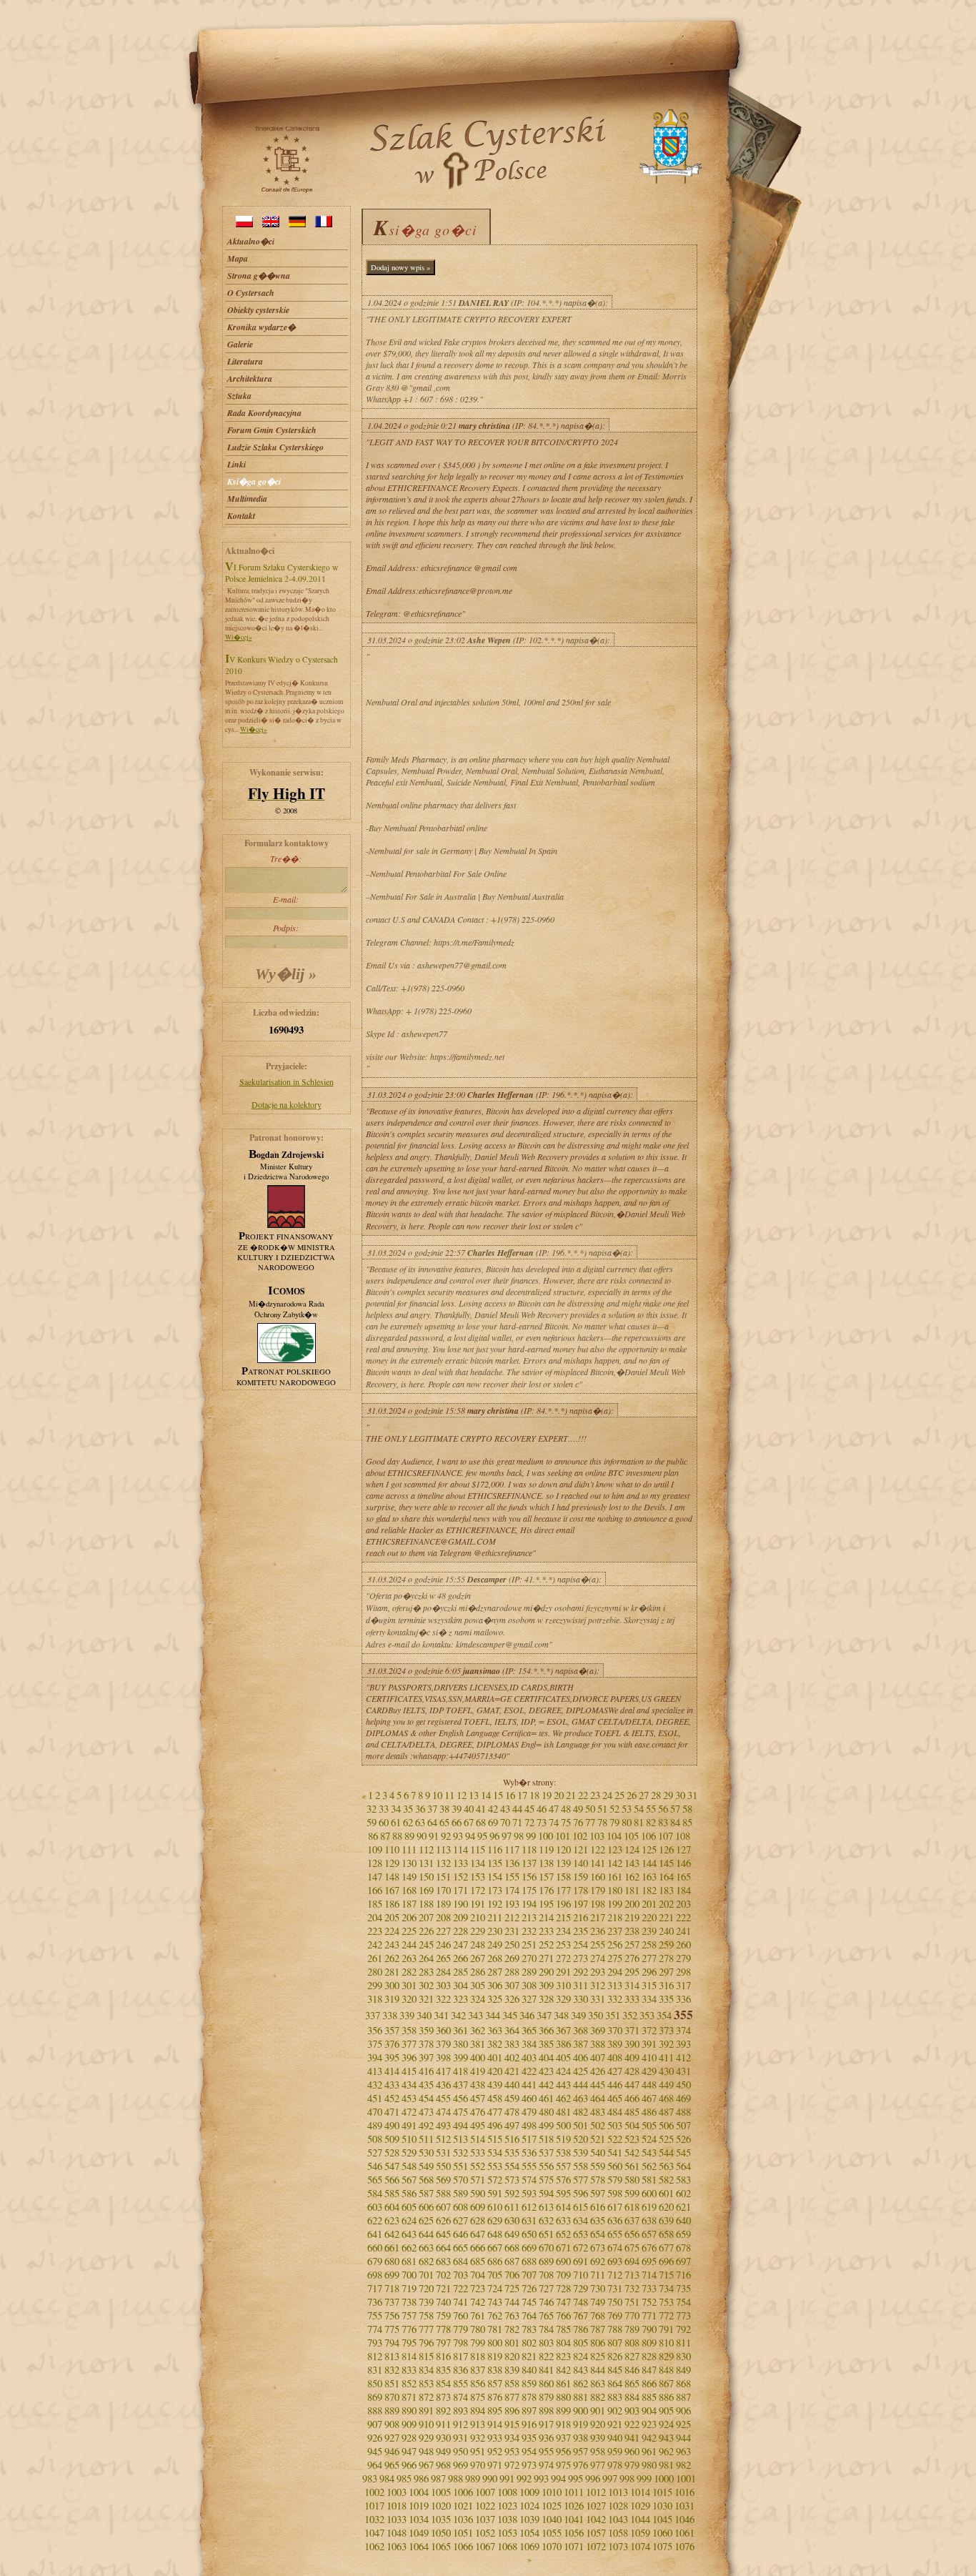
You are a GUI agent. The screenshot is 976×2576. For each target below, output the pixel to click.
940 (615, 2438)
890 (409, 2411)
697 (683, 2261)
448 (649, 2085)
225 (409, 1931)
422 (529, 2071)
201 (649, 1904)
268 (495, 1958)
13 (474, 1795)
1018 (397, 2506)
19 (547, 1795)
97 (507, 1836)
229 (478, 1931)
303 (443, 1985)
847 (649, 2370)
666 (478, 2248)
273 (581, 1958)
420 (495, 2071)
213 (529, 1917)
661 (392, 2248)
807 (615, 2343)
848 (666, 2370)
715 (666, 2275)
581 (649, 2180)
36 (420, 1809)
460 (529, 2098)
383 (512, 2044)
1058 (618, 2533)
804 (563, 2343)
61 (396, 1822)
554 (512, 2166)
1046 (684, 2519)
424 (563, 2071)
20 (559, 1795)
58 (687, 1809)
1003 (397, 2492)
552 (478, 2166)
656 (632, 2234)
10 (437, 1795)
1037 (485, 2519)
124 (632, 1849)
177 (563, 1890)
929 (426, 2438)
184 (683, 1890)
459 (512, 2098)
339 (407, 2015)
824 (581, 2356)
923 (649, 2424)
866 (649, 2383)
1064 (419, 2546)
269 (512, 1958)
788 (615, 2329)
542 (632, 2153)
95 (482, 1836)
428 (632, 2071)
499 (546, 2125)
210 (478, 1917)
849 (683, 2370)
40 (469, 1809)
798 (460, 2343)
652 (563, 2234)
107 (666, 1836)
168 (409, 1890)
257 (632, 1945)
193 (512, 1904)
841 (546, 2370)
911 (443, 2424)
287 (495, 1972)
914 (495, 2424)
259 (666, 1945)
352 (630, 2015)
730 (598, 2288)
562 (649, 2166)
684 (460, 2261)
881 (581, 2397)
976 (581, 2465)
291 (563, 1972)
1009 (529, 2492)
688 (529, 2261)
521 (598, 2139)
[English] (271, 224)
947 (409, 2451)
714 (649, 2275)
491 (409, 2125)
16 (510, 1795)
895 (495, 2411)
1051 (463, 2533)
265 (443, 1958)
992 (524, 2478)
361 (460, 2030)
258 (649, 1945)
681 (409, 2261)
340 (424, 2015)
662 (409, 2248)
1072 (596, 2546)
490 (392, 2125)
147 (375, 1877)
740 (443, 2302)
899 (563, 2411)
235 (581, 1931)
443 (563, 2085)
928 (409, 2438)
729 (581, 2288)
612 (529, 2207)
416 (426, 2071)
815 (426, 2356)
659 (683, 2234)
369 (598, 2030)
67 (469, 1822)
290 (546, 1972)
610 (495, 2207)
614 (563, 2207)
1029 (640, 2506)
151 (443, 1877)
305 (478, 1985)
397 (426, 2057)
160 (598, 1877)
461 (546, 2098)
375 (375, 2044)
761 (478, 2315)
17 (522, 1795)
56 (663, 1809)
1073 (618, 2546)
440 (512, 2085)
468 (666, 2098)
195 (546, 1904)
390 (632, 2044)
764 (529, 2315)
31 (692, 1795)
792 (683, 2329)
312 (598, 1985)
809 (649, 2343)
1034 (419, 2519)
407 (598, 2057)
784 (546, 2329)
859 (529, 2383)
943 (666, 2438)
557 (563, 2166)
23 (595, 1795)
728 (563, 2288)
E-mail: (286, 899)
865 (632, 2383)
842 (563, 2370)
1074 (640, 2546)
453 (409, 2098)
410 (649, 2057)
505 (649, 2125)
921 (615, 2424)
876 (495, 2397)
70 (505, 1822)
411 (666, 2057)
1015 (662, 2492)
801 (512, 2343)
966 (409, 2465)
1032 (374, 2519)
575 (546, 2180)
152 (460, 1877)
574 (529, 2180)
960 (632, 2451)
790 (649, 2329)
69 (493, 1822)
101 (563, 1836)
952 (495, 2451)
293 (598, 1972)
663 (426, 2248)
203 (683, 1904)
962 (666, 2451)
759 (443, 2315)
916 (529, 2424)
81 (639, 1822)
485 (632, 2112)
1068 (507, 2546)
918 (563, 2424)
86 (373, 1836)
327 (529, 1999)
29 (668, 1795)
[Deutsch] (297, 224)
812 (375, 2356)
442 (546, 2085)
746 (546, 2302)
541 (615, 2153)
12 (462, 1795)
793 (375, 2343)
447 (632, 2085)
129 (392, 1863)
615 (581, 2207)
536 (529, 2153)
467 (649, 2098)
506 (666, 2125)
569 (443, 2180)
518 (546, 2139)
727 (546, 2288)
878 (529, 2397)
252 (546, 1945)
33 (384, 1809)
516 (512, 2139)
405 (563, 2057)
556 (546, 2166)
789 (632, 2329)
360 (443, 2030)
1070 (552, 2546)
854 (443, 2383)
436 (443, 2085)
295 (632, 1972)
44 (517, 1809)
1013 (618, 2492)
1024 (529, 2506)
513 (460, 2139)
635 (598, 2220)
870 (392, 2397)
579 (615, 2180)
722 (460, 2288)
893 (460, 2411)
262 (392, 1958)
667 (495, 2248)
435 (426, 2085)
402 (512, 2057)
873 (443, 2397)
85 (687, 1822)
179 (598, 1890)
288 (512, 1972)
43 (505, 1809)
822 (546, 2356)
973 (529, 2465)
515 (495, 2139)
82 (651, 1822)
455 (443, 2098)
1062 (374, 2546)
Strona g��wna (259, 276)
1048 (397, 2533)
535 (512, 2153)
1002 (374, 2492)
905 (666, 2411)
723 (478, 2288)
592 (512, 2193)
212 (512, 1917)
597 (598, 2193)
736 (375, 2302)
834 (426, 2370)
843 (581, 2370)
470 (375, 2112)
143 (632, 1863)
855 (460, 2383)
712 (615, 2275)
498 (529, 2125)
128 (375, 1863)
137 (529, 1863)
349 (578, 2015)
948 (426, 2451)
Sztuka (239, 396)
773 (683, 2315)
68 (481, 1822)
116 (495, 1849)
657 (649, 2234)
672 (581, 2248)
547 (392, 2166)
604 (392, 2207)
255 (598, 1945)
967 (426, 2465)
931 (460, 2438)
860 (546, 2383)
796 (426, 2343)
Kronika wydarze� (262, 327)
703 (460, 2275)
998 (627, 2478)
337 (373, 2015)
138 (546, 1863)
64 (432, 1822)
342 (458, 2015)
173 (495, 1890)
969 (460, 2465)
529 (409, 2153)
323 (460, 1999)
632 (546, 2220)
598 (615, 2193)
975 (563, 2465)
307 (512, 1985)
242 (375, 1945)
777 (426, 2329)
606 (426, 2207)
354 (664, 2015)
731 (615, 2288)
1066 (463, 2546)
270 (529, 1958)
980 (649, 2465)
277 (649, 1958)
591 (495, 2193)
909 (409, 2424)
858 (512, 2383)
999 (644, 2478)
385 (546, 2044)
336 (683, 1999)
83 (663, 1822)
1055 (552, 2533)
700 (409, 2275)
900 (581, 2411)
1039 (529, 2519)
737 (392, 2302)
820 (512, 2356)
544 (666, 2153)
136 (512, 1863)
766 (563, 2315)
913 (478, 2424)
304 (460, 1985)
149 (409, 1877)
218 (615, 1917)
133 (460, 1863)
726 (529, 2288)
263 (409, 1958)
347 (544, 2015)
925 (683, 2424)
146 (683, 1863)
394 (375, 2057)
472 (409, 2112)
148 (392, 1877)
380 (460, 2044)
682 (426, 2261)
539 (581, 2153)
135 (495, 1863)
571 (478, 2180)
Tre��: (286, 858)
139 (563, 1863)
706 (512, 2275)
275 (615, 1958)
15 (498, 1795)
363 (495, 2030)
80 (627, 1822)
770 (632, 2315)
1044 (640, 2519)
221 (666, 1917)
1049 (419, 2533)
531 (443, 2153)
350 (596, 2015)
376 (392, 2044)
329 (563, 1999)
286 (478, 1972)
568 (426, 2180)
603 (375, 2207)
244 (409, 1945)
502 (598, 2125)
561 (632, 2166)
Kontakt (241, 516)
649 (512, 2234)
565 (375, 2180)
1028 (618, 2506)
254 (581, 1945)
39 (457, 1809)
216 (581, 1917)
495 (478, 2125)
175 (529, 1890)
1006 (463, 2492)
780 (478, 2329)
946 (392, 2451)
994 (558, 2478)
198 (598, 1904)
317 (683, 1985)
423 (546, 2071)
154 (495, 1877)
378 (426, 2044)
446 (615, 2085)
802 (529, 2343)
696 (666, 2261)
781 (495, 2329)
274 (598, 1958)
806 (598, 2343)
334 (649, 1999)
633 (563, 2220)
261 (375, 1958)
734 (666, 2288)
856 (478, 2383)
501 (581, 2125)
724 (495, 2288)
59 (372, 1822)
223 (375, 1931)
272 (563, 1958)
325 (495, 1999)
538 (563, 2153)
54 (639, 1809)
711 (598, 2275)
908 (392, 2424)
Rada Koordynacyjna (264, 413)
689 (546, 2261)
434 (409, 2085)
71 (517, 1822)
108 (683, 1836)
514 (478, 2139)
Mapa (238, 258)
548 (409, 2166)
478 (512, 2112)
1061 (684, 2533)
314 (632, 1985)
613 (546, 2207)
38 (444, 1809)
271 (546, 1958)
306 (495, 1985)
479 (529, 2112)
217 (598, 1917)
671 (563, 2248)
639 (666, 2220)
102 (580, 1836)
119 (546, 1849)
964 (375, 2465)
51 (602, 1809)
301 (409, 1985)
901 (598, 2411)
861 (563, 2383)
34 (396, 1809)
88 (397, 1836)
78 (602, 1822)
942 (649, 2438)
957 (581, 2451)
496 (495, 2125)
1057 (596, 2533)
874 (460, 2397)
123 (615, 1849)
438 (478, 2085)
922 (632, 2424)
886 (666, 2397)
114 (460, 1849)
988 (455, 2478)
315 (649, 1985)
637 (632, 2220)
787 (598, 2329)
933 (495, 2438)
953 (512, 2451)
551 (460, 2166)
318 (375, 1999)
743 (495, 2302)
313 (615, 1985)
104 (614, 1836)
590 (478, 2193)
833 (409, 2370)
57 (675, 1809)
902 (615, 2411)
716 (683, 2275)
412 (683, 2057)
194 (529, 1904)
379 (443, 2044)
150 (426, 1877)
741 (460, 2302)
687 (512, 2261)
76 (578, 1822)
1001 (686, 2478)
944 (683, 2438)
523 (632, 2139)
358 (409, 2030)
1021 (463, 2506)
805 (581, 2343)
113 (443, 1849)
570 (460, 2180)
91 (434, 1836)
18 (534, 1795)
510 (409, 2139)
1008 (507, 2492)
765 (546, 2315)
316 (666, 1985)
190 (460, 1904)
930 (443, 2438)
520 (581, 2139)
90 (422, 1836)
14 (486, 1795)
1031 (684, 2506)
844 (598, 2370)
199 (615, 1904)
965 (392, 2465)
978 (615, 2465)
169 (426, 1890)
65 (444, 1822)
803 (546, 2343)
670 (546, 2248)
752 (649, 2302)
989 (473, 2478)
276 (632, 1958)
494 (460, 2125)
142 (615, 1863)
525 (666, 2139)
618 (632, 2207)
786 (581, 2329)
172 (478, 1890)
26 (632, 1795)
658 (666, 2234)
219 (632, 1917)
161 (615, 1877)
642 (392, 2234)
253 (563, 1945)
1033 (397, 2519)
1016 (684, 2492)
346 (527, 2015)
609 (478, 2207)
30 (680, 1795)
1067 (485, 2546)
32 (372, 1809)
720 (426, 2288)
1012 (596, 2492)
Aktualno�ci (251, 241)
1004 (419, 2492)
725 (512, 2288)
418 (460, 2071)
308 (529, 1985)
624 (409, 2220)
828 (649, 2356)
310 (563, 1985)
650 (529, 2234)
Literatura (245, 361)
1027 (596, 2506)
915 (512, 2424)
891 (426, 2411)
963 (683, 2451)
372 (649, 2030)
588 (443, 2193)
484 (615, 2112)
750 (615, 2302)
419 (478, 2071)
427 (615, 2071)
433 (392, 2085)
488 (683, 2112)
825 (598, 2356)
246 (443, 1945)
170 (443, 1890)
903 (632, 2411)
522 (615, 2139)
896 (512, 2411)
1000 (664, 2478)
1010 (552, 2492)
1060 (662, 2533)
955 (546, 2451)
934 (512, 2438)
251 (529, 1945)
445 (598, 2085)
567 (409, 2180)
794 (392, 2343)
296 (649, 1972)
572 (495, 2180)
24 (607, 1795)
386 (563, 2044)
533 (478, 2153)
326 (512, 1999)
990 (490, 2478)
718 (392, 2288)
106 (648, 1836)
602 (683, 2193)
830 (683, 2356)
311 (581, 1985)
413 (375, 2071)
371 (632, 2030)
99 (531, 1836)
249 (495, 1945)
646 (460, 2234)
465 (615, 2098)
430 (666, 2071)
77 (590, 1822)
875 (478, 2397)
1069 (529, 2546)
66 (457, 1822)
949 (443, 2451)
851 (392, 2383)
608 (460, 2207)
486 (649, 2112)
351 (613, 2015)
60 (384, 1822)
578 (598, 2180)
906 (683, 2411)
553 (495, 2166)
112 (426, 1849)
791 (666, 2329)
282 (409, 1972)
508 (375, 2139)
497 (512, 2125)
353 (647, 2015)
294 (615, 1972)
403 (529, 2057)
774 (375, 2329)
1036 (463, 2519)
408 (615, 2057)
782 (512, 2329)
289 (529, 1972)
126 (666, 1849)
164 (666, 1877)
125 (649, 1849)
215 (563, 1917)
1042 (596, 2519)
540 (598, 2153)
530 (426, 2153)
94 (470, 1836)
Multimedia (247, 499)
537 (546, 2153)
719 (409, 2288)
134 (478, 1863)
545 (683, 2153)
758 (426, 2315)
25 (619, 1795)
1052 (485, 2533)
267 (478, 1958)
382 (495, 2044)
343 (475, 2015)
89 (409, 1836)
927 (392, 2438)
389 (615, 2044)
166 (375, 1890)
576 (563, 2180)
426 (598, 2071)
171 (460, 1890)
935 (529, 2438)
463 (581, 2098)
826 (615, 2356)
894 (478, 2411)
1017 (374, 2506)
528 (392, 2153)
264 (426, 1958)
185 (375, 1904)
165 (683, 1877)
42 (493, 1809)
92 (446, 1836)
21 (571, 1795)
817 (460, 2356)
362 (478, 2030)
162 (632, 1877)
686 (495, 2261)
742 (478, 2302)
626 (443, 2220)
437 (460, 2085)
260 (683, 1945)
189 (443, 1904)
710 (581, 2275)
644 (426, 2234)
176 (546, 1890)
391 (649, 2044)
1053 (507, 2533)
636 (615, 2220)
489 (375, 2125)
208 (443, 1917)
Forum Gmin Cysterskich (272, 430)
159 (581, 1877)
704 (478, 2275)
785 (563, 2329)
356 (375, 2030)
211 (495, 1917)
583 (683, 2180)
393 (683, 2044)
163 (649, 1877)
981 (666, 2465)
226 (426, 1931)
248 (478, 1945)
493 (443, 2125)
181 (632, 1890)
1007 (485, 2492)
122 (598, 1849)
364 (512, 2030)
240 (666, 1931)
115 (478, 1849)
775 (392, 2329)
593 (529, 2193)
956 (563, 2451)
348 (561, 2015)
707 (529, 2275)
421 (512, 2071)
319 (392, 1999)
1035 (441, 2519)
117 (512, 1849)
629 (495, 2220)
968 (443, 2465)
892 (443, 2411)
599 (632, 2193)
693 (615, 2261)
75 (566, 1822)
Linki (236, 464)
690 (563, 2261)
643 (409, 2234)
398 (443, 2057)
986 (421, 2478)
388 (598, 2044)
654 (598, 2234)
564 (683, 2166)
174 (512, 1890)
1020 (441, 2506)
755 (375, 2315)
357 (392, 2030)
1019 (419, 2506)
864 (615, 2383)
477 (495, 2112)
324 (478, 1999)
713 (632, 2275)
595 (563, 2193)
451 (375, 2098)
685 (478, 2261)
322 (443, 1999)
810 (666, 2343)
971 (495, 2465)
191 (478, 1904)
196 (563, 1904)
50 (590, 1809)
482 (581, 2112)
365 (529, 2030)
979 (632, 2465)
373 (666, 2030)
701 (426, 2275)
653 (581, 2234)
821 (529, 2356)
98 (519, 1836)
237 (615, 1931)
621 (683, 2207)
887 (683, 2397)
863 (598, 2383)
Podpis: (286, 928)
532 (460, 2153)
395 (392, 2057)
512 (443, 2139)
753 (666, 2302)
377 (409, 2044)
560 (615, 2166)
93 (458, 1836)
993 (541, 2478)
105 (631, 1836)
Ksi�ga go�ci (254, 481)
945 (375, 2451)
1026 (574, 2506)
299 (375, 1985)
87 (385, 1836)
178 (581, 1890)
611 (512, 2207)
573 (512, 2180)
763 (512, 2315)
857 (495, 2383)
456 (460, 2098)
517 (529, 2139)
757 (409, 2315)
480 (546, 2112)
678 (683, 2248)
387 (581, 2044)
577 (581, 2180)
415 (409, 2071)
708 (546, 2275)
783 (529, 2329)
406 (581, 2057)
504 (632, 2125)
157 (546, 1877)
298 (683, 1972)
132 (443, 1863)
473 (426, 2112)
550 (443, 2166)
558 (581, 2166)
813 (392, 2356)
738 (409, 2302)
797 (443, 2343)
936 (546, 2438)
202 (666, 1904)
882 (598, 2397)
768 (598, 2315)
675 (632, 2248)
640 (683, 2220)
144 (649, 1863)
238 (632, 1931)
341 (441, 2015)
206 (409, 1917)
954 (529, 2451)
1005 (441, 2492)
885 (649, 2397)
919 (581, 2424)
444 (581, 2085)
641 (375, 2234)
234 (563, 1931)
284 (443, 1972)
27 (644, 1795)
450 (683, 2085)
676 (649, 2248)
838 (495, 2370)
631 (529, 2220)
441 (529, 2085)
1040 (552, 2519)
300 (392, 1985)
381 (478, 2044)
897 (529, 2411)
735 (683, 2288)
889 (392, 2411)
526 (683, 2139)
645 (443, 2234)
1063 (397, 2546)
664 (443, 2248)
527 (375, 2153)
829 (666, 2356)
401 (495, 2057)
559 (598, 2166)
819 (495, 2356)
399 (460, 2057)
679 (375, 2261)
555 (529, 2166)
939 (598, 2438)
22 (583, 1795)
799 (478, 2343)
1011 (574, 2492)
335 (666, 1999)
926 (375, 2438)
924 (666, 2424)
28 (656, 1795)
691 (581, 2261)
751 (632, 2302)
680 (392, 2261)
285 (460, 1972)
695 (649, 2261)
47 (554, 1809)
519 (563, 2139)
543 (649, 2153)
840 (529, 2370)
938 (581, 2438)
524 (649, 2139)
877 (512, 2397)
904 (649, 2411)
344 (493, 2015)
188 (426, 1904)
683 (443, 2261)
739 (426, 2302)
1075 (662, 2546)
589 (460, 2193)
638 (649, 2220)
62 (408, 1822)
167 (392, 1890)
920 (598, 2424)
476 (478, 2112)
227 (443, 1931)
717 (375, 2288)
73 (542, 1822)
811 (683, 2343)
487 (666, 2112)
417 (443, 2071)
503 (615, 2125)
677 (666, 2248)
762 (495, 2315)
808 (632, 2343)
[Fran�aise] (324, 224)
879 (546, 2397)
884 (632, 2397)
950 (460, 2451)
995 (576, 2478)
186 (392, 1904)
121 (581, 1849)
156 (529, 1877)
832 (392, 2370)
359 (426, 2030)
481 (563, 2112)
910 (426, 2424)
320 (409, 1999)
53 (627, 1809)
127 (683, 1849)
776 (409, 2329)
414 (392, 2071)
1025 (552, 2506)
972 (512, 2465)
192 (495, 1904)
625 (426, 2220)
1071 (574, 2546)
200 (632, 1904)
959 (615, 2451)
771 (649, 2315)
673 (598, 2248)
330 (581, 1999)
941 (632, 2438)
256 (615, 1945)
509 (392, 2139)
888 (375, 2411)
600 (649, 2193)
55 (651, 1809)
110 (392, 1849)
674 (615, 2248)
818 (478, 2356)
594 (546, 2193)
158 (563, 1877)
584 (375, 2193)
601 (666, 2193)
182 (649, 1890)
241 (683, 1931)
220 (649, 1917)
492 (426, 2125)
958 (598, 2451)
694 (632, 2261)
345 (510, 2015)
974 (546, 2465)
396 (409, 2057)
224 (392, 1931)
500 (563, 2125)
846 (632, 2370)
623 (392, 2220)
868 (683, 2383)
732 (632, 2288)
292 (581, 1972)
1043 (618, 2519)
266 (460, 1958)
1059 (640, 2533)
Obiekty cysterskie (258, 310)
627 (460, 2220)
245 (426, 1945)
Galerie (240, 344)
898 (546, 2411)
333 (632, 1999)
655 (615, 2234)
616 (598, 2207)
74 (554, 1822)
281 (392, 1972)
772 (666, 2315)
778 (443, 2329)
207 (426, 1917)
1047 (374, 2533)
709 (563, 2275)
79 (614, 1822)
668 (512, 2248)
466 (632, 2098)
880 (563, 2397)
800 (495, 2343)
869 (375, 2397)
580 (632, 2180)
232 (529, 1931)
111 (409, 1849)
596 (581, 2193)
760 (460, 2315)
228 (460, 1931)
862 (581, 2383)
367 (563, 2030)
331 (598, 1999)
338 (390, 2015)
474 (443, 2112)
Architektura (250, 378)
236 (598, 1931)
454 (426, 2098)
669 (529, 2248)
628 (478, 2220)
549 (426, 2166)
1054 (529, 2533)
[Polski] (244, 224)
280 (375, 1972)
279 (683, 1958)
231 (512, 1931)
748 (581, 2302)
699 (392, 2275)
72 (529, 1822)
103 (597, 1836)
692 (598, 2261)
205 (392, 1917)
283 (426, 1972)
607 (443, 2207)
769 (615, 2315)
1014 (640, 2492)
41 (481, 1809)
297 (666, 1972)
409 (632, 2057)
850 (375, 2383)
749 (598, 2302)
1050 (441, 2533)
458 (495, 2098)
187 (409, 1904)
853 (426, 2383)
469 (683, 2098)
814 (409, 2356)
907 (375, 2424)
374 (683, 2030)
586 (409, 2193)
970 (478, 2465)
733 (649, 2288)
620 (666, 2207)
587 (426, 2193)
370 (615, 2030)
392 (666, 2044)
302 (426, 1985)
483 (598, 2112)
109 (375, 1849)
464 (598, 2098)
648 (495, 2234)
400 (478, 2057)
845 (615, 2370)
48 (566, 1809)
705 (495, 2275)
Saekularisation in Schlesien (287, 1081)
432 (375, 2085)
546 (375, 2166)
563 (666, 2166)
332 (615, 1999)
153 (478, 1877)
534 (495, 2153)
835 (443, 2370)
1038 (507, 2519)
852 (409, 2383)
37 (432, 1809)
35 (408, 1809)
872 (426, 2397)
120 (563, 1849)
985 (404, 2478)
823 (563, 2356)
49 (578, 1809)
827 (632, 2356)
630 (512, 2220)
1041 (574, 2519)
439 (495, 2085)
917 (546, 2424)
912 (460, 2424)
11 (449, 1795)
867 (666, 2383)
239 (649, 1931)
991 (507, 2478)
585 (392, 2193)
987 (438, 2478)
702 (443, 2275)
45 (529, 1809)
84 (675, 1822)
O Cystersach (251, 293)
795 (409, 2343)
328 (546, 1999)
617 (615, 2207)
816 (443, 2356)
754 (683, 2302)
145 (666, 1863)
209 (460, 1917)
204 (375, 1917)
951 (478, 2451)
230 (495, 1931)
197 (581, 1904)
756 (392, 2315)
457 (478, 2098)
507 (683, 2125)
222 (683, 1917)
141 (598, 1863)
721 (443, 2288)
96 (494, 1836)
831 (375, 2370)
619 (649, 2207)
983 (370, 2478)
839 (512, 2370)
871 (409, 2397)
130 (409, 1863)
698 (375, 2275)
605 (409, 2207)
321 (426, 1999)
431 (683, 2071)
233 (546, 1931)
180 (615, 1890)
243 (392, 1945)
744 (512, 2302)
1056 (574, 2533)
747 (563, 2302)
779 (460, 2329)
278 (666, 1958)
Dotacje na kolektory (287, 1104)
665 (460, 2248)
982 (683, 2465)
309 (546, 1985)
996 (593, 2478)
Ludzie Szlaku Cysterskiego (275, 447)
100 (546, 1836)
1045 (662, 2519)
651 (546, 2234)
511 (426, 2139)
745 (529, 2302)
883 (615, 2397)
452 (392, 2098)
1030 (662, 2506)
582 (666, 2180)
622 (375, 2220)
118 (529, 1849)
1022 (485, 2506)
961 (649, 2451)
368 (581, 2030)
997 (610, 2478)
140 (581, 1863)
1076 (684, 2546)
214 (546, 1917)
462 (563, 2098)
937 (563, 2438)
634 (581, 2220)
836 (460, 2370)
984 (387, 2478)
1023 (507, 2506)
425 (581, 2071)
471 (392, 2112)
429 (649, 2071)
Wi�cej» (239, 637)
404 (546, 2057)
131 (426, 1863)
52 (614, 1809)
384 (529, 2044)
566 (392, 2180)
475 (460, 2112)
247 (460, 1945)
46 (542, 1809)
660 (375, 2248)
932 (478, 2438)
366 (546, 2030)
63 (420, 1822)
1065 (441, 2546)
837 (478, 2370)
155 (512, 1877)
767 (581, 2315)
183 (666, 1890)
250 (512, 1945)
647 (478, 2234)
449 (666, 2085)
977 (598, 2465)
